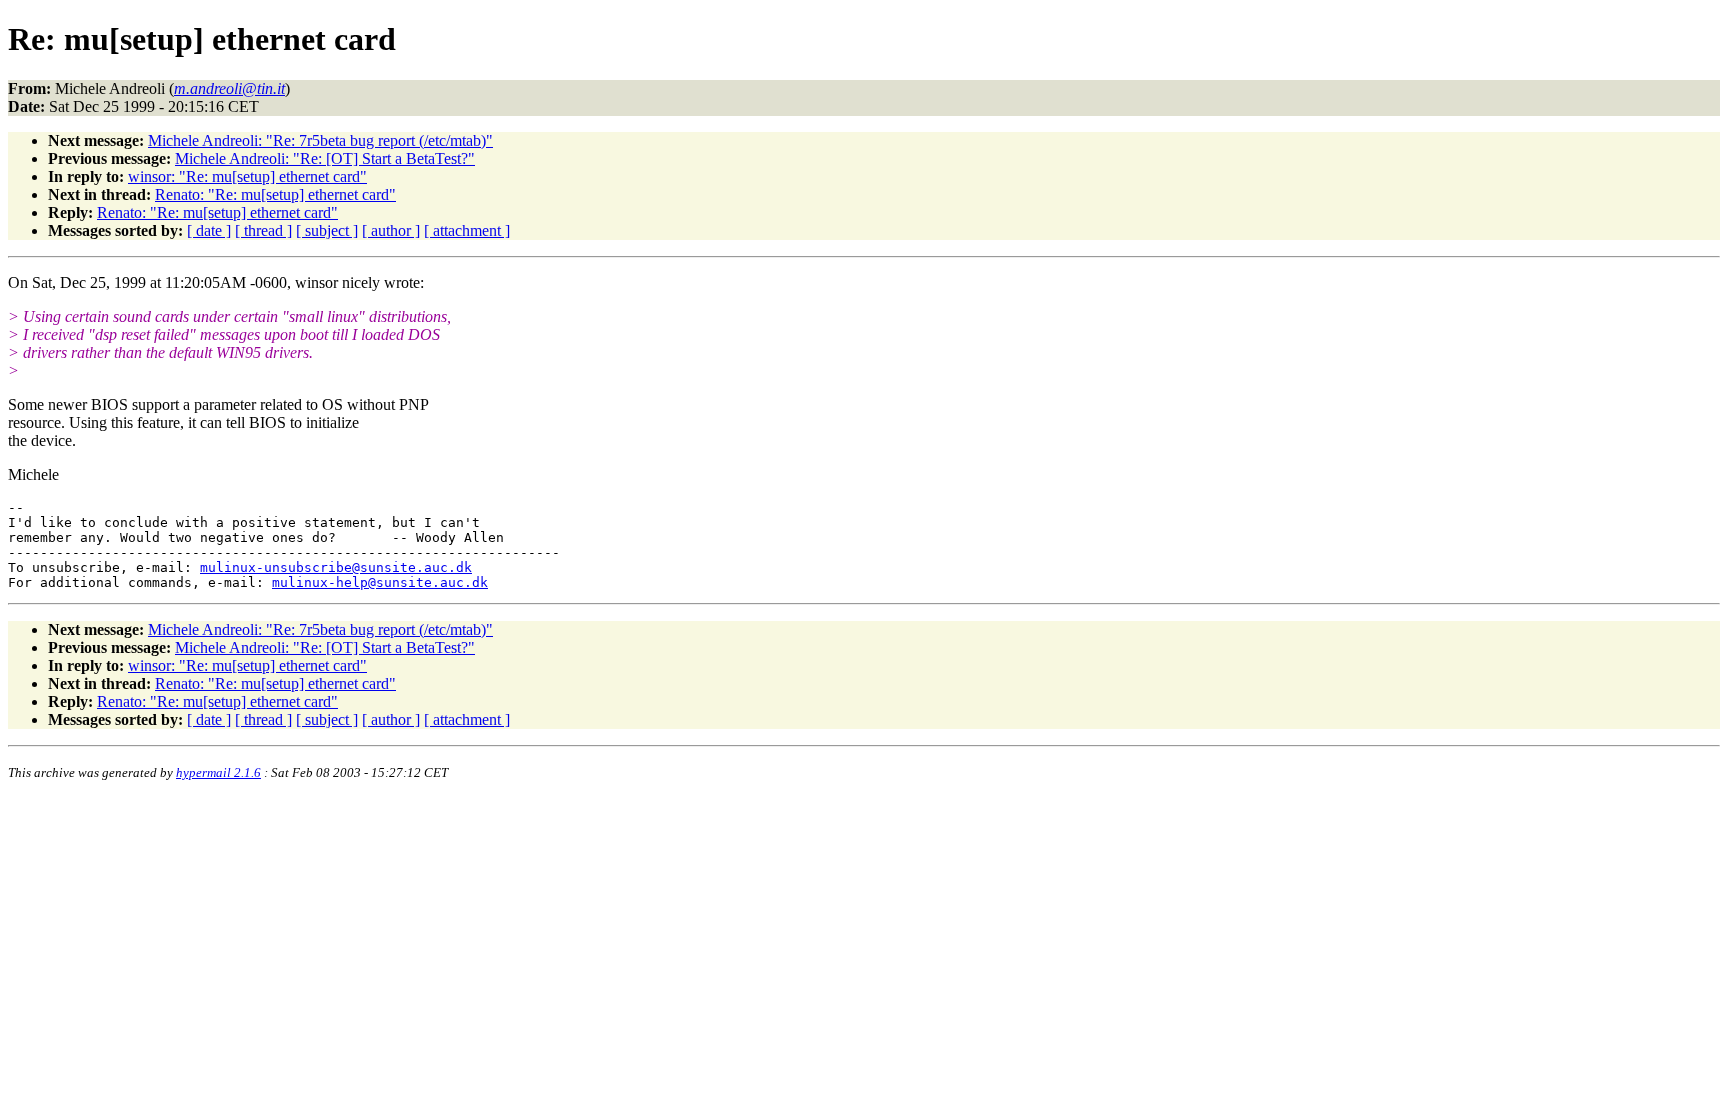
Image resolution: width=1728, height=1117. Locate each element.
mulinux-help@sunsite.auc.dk (380, 582)
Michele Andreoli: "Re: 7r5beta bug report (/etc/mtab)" (320, 140)
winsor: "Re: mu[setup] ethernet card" (247, 176)
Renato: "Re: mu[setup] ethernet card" (275, 194)
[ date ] (209, 230)
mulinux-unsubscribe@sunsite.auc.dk (336, 567)
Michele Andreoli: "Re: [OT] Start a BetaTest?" (325, 158)
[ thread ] (263, 230)
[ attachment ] (467, 230)
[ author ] (391, 230)
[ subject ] (327, 230)
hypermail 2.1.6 (218, 772)
